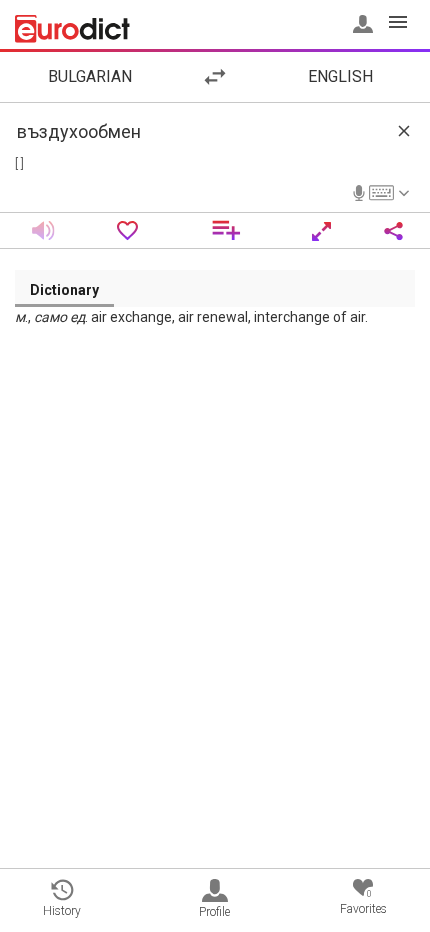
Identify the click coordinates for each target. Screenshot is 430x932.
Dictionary (64, 290)
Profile (214, 912)
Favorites (363, 902)
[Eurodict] (72, 29)
